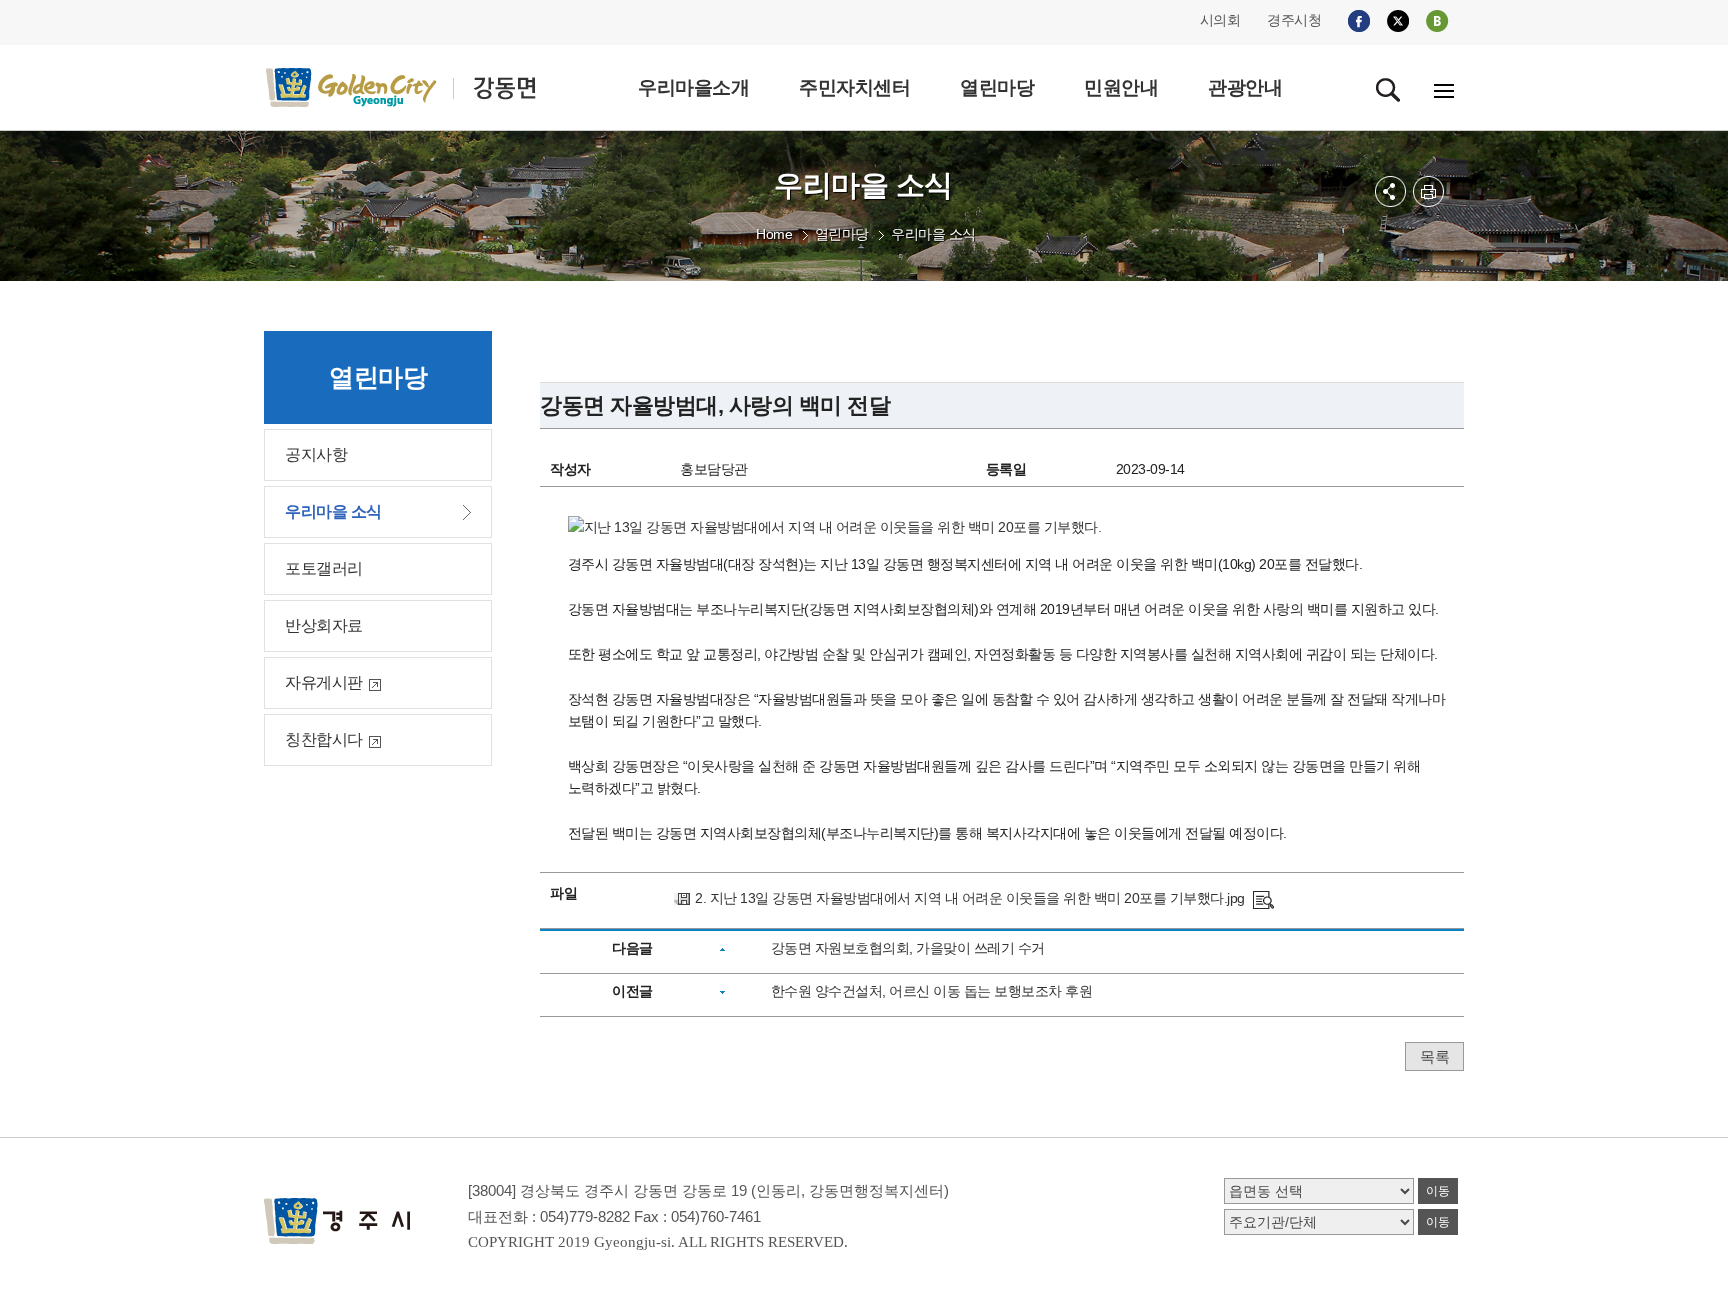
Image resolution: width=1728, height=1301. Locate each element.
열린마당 (842, 234)
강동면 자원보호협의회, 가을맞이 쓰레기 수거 (908, 948)
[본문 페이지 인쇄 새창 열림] (1428, 191)
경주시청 (1294, 20)
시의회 (1220, 20)
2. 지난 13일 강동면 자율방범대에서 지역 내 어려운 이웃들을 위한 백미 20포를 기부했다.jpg (970, 898)
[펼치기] (1390, 191)
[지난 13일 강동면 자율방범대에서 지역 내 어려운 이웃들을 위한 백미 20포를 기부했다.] (1263, 898)
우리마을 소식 (933, 234)
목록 (1434, 1056)
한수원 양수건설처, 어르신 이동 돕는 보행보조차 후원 (932, 991)
